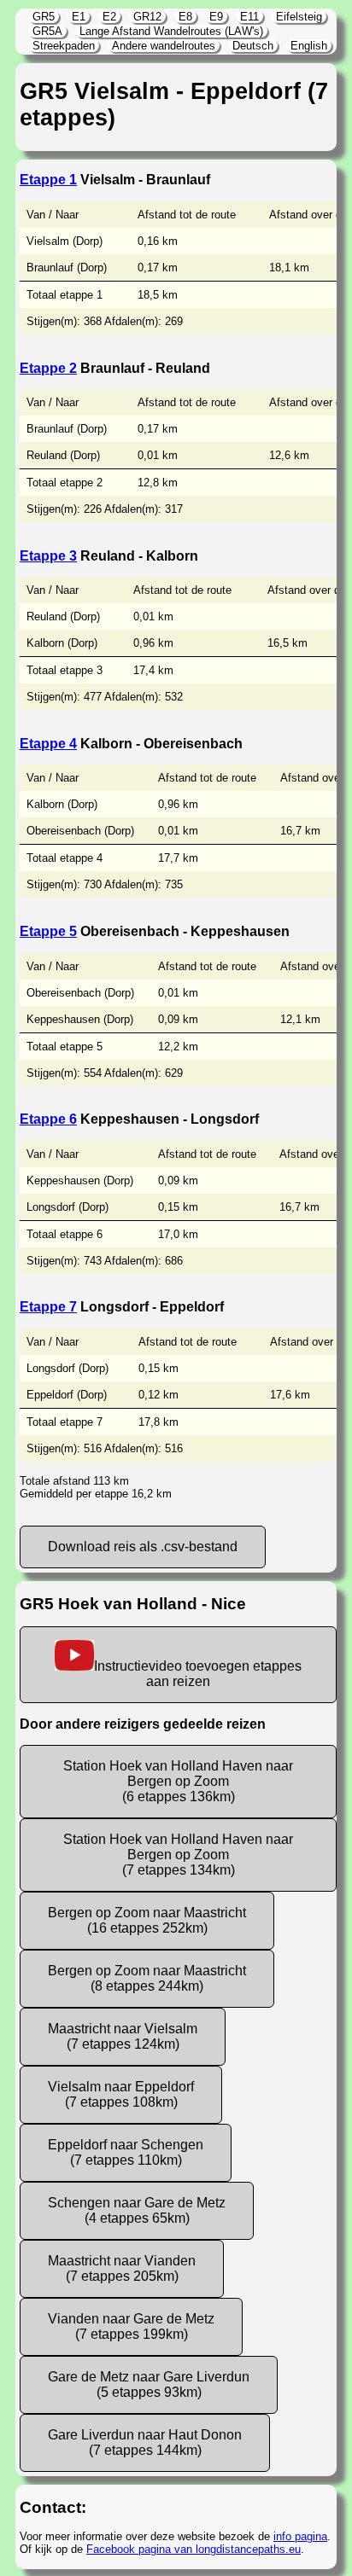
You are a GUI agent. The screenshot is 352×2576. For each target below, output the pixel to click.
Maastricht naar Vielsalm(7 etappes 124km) (123, 2036)
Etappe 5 (48, 931)
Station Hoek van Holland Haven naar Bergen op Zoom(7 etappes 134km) (178, 1855)
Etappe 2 (48, 368)
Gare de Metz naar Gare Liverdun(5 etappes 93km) (149, 2384)
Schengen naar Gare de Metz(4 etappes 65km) (137, 2210)
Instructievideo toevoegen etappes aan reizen (198, 1674)
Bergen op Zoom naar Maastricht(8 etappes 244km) (147, 1978)
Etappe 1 (48, 180)
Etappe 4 (48, 744)
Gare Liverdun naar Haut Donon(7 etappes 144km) (145, 2442)
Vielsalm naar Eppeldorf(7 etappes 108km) (121, 2094)
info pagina (300, 2536)
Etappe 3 (48, 556)
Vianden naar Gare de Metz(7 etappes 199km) (131, 2326)
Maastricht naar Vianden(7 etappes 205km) (122, 2268)
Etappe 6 (48, 1119)
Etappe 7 (48, 1307)
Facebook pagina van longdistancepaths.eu (194, 2549)
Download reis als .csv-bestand (143, 1547)
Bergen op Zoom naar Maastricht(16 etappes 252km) (147, 1920)
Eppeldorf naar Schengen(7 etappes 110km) (126, 2152)
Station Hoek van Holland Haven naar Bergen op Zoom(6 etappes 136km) (178, 1781)
